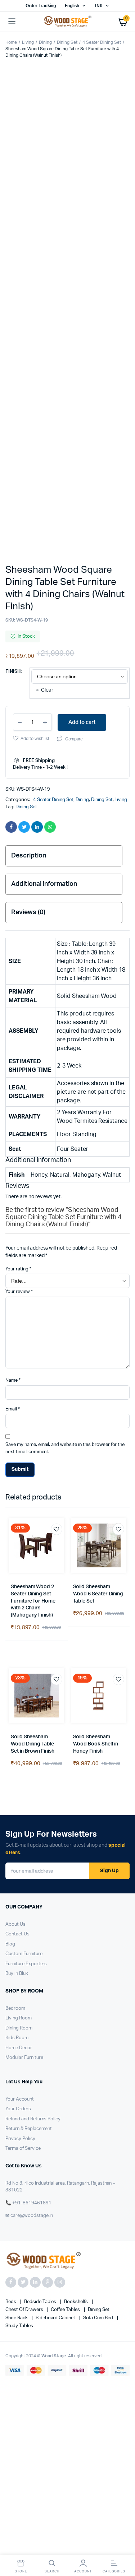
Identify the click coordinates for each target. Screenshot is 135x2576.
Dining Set (67, 42)
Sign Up (109, 1242)
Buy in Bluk (17, 1345)
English (72, 6)
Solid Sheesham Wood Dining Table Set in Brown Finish (33, 1115)
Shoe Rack (17, 1689)
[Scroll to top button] (123, 2547)
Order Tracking (41, 6)
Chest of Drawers (25, 1681)
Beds (11, 1673)
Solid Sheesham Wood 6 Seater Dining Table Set (98, 965)
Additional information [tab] (44, 581)
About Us (15, 1295)
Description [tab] (29, 553)
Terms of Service (23, 1520)
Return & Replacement (29, 1500)
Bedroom (15, 1379)
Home (11, 42)
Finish (13, 369)
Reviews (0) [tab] (28, 609)
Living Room (19, 1389)
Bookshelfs (76, 1673)
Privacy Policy (20, 1510)
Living (28, 42)
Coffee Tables (66, 1681)
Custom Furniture (24, 1325)
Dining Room (19, 1399)
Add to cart (82, 419)
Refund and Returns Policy (33, 1490)
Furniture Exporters (26, 1335)
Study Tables (19, 1697)
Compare (74, 436)
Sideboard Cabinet (56, 1689)
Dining (45, 42)
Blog (10, 1315)
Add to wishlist (35, 436)
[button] (18, 177)
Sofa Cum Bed (99, 1689)
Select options (17, 1026)
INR (99, 6)
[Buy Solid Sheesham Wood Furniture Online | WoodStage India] (67, 22)
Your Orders (18, 1480)
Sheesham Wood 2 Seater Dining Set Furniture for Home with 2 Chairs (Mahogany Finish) (33, 972)
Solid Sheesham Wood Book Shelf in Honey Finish (96, 1115)
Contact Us (17, 1305)
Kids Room (17, 1409)
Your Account (20, 1470)
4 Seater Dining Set (102, 42)
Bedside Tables (41, 1673)
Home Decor (19, 1419)
